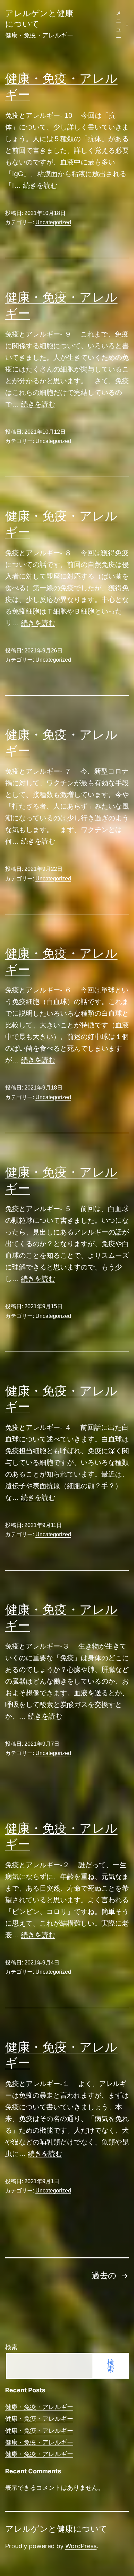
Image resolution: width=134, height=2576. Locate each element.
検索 (11, 2347)
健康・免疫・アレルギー (39, 2407)
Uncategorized (53, 222)
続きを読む (40, 185)
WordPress (81, 2546)
